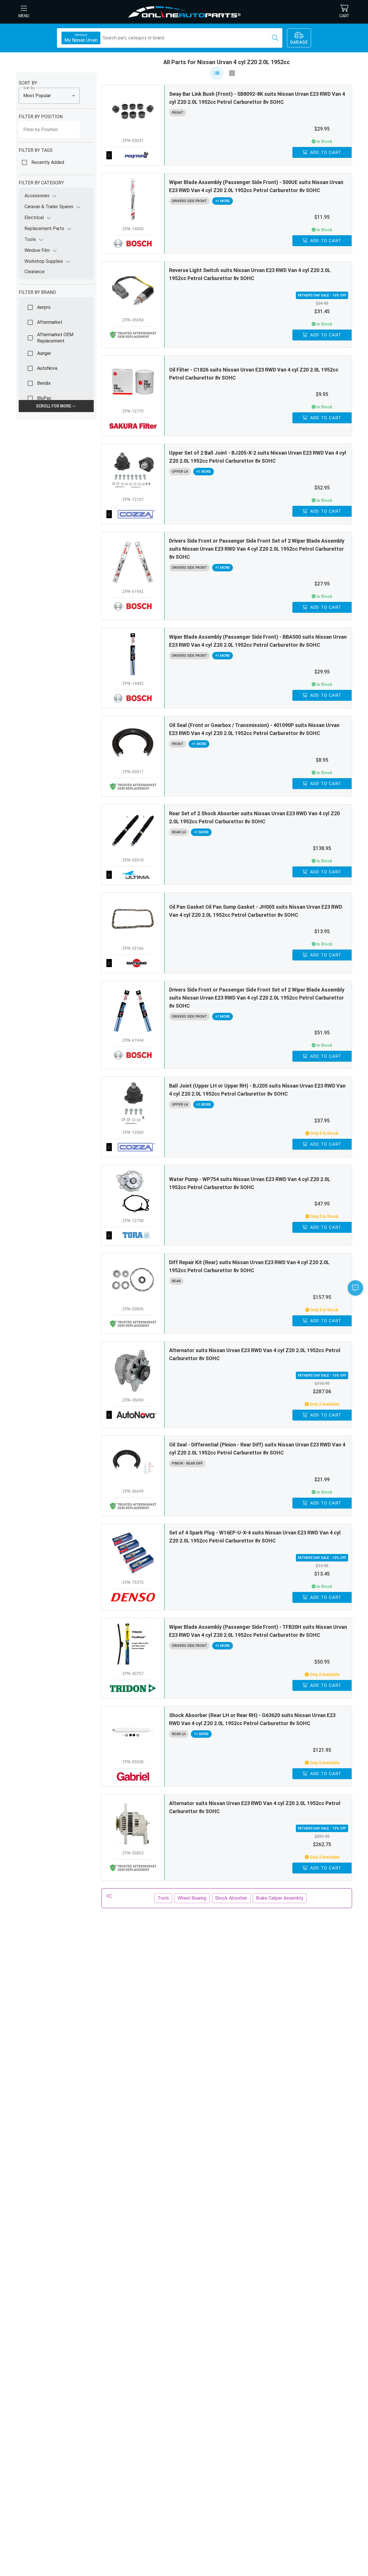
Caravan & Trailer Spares (49, 207)
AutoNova (47, 368)
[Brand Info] (133, 155)
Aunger (44, 353)
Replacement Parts (44, 228)
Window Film (37, 250)
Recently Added (48, 162)
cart (344, 16)
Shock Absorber (231, 1898)
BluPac (44, 398)
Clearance (34, 272)
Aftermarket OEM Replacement (55, 338)
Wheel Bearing (192, 1898)
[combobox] (49, 96)
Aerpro (44, 307)
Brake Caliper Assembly (280, 1898)
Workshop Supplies (44, 261)
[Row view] (217, 73)
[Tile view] (232, 73)
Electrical (34, 218)
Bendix (44, 383)
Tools (30, 239)
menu (24, 16)
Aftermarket (50, 322)
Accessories (37, 196)
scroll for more (54, 406)
